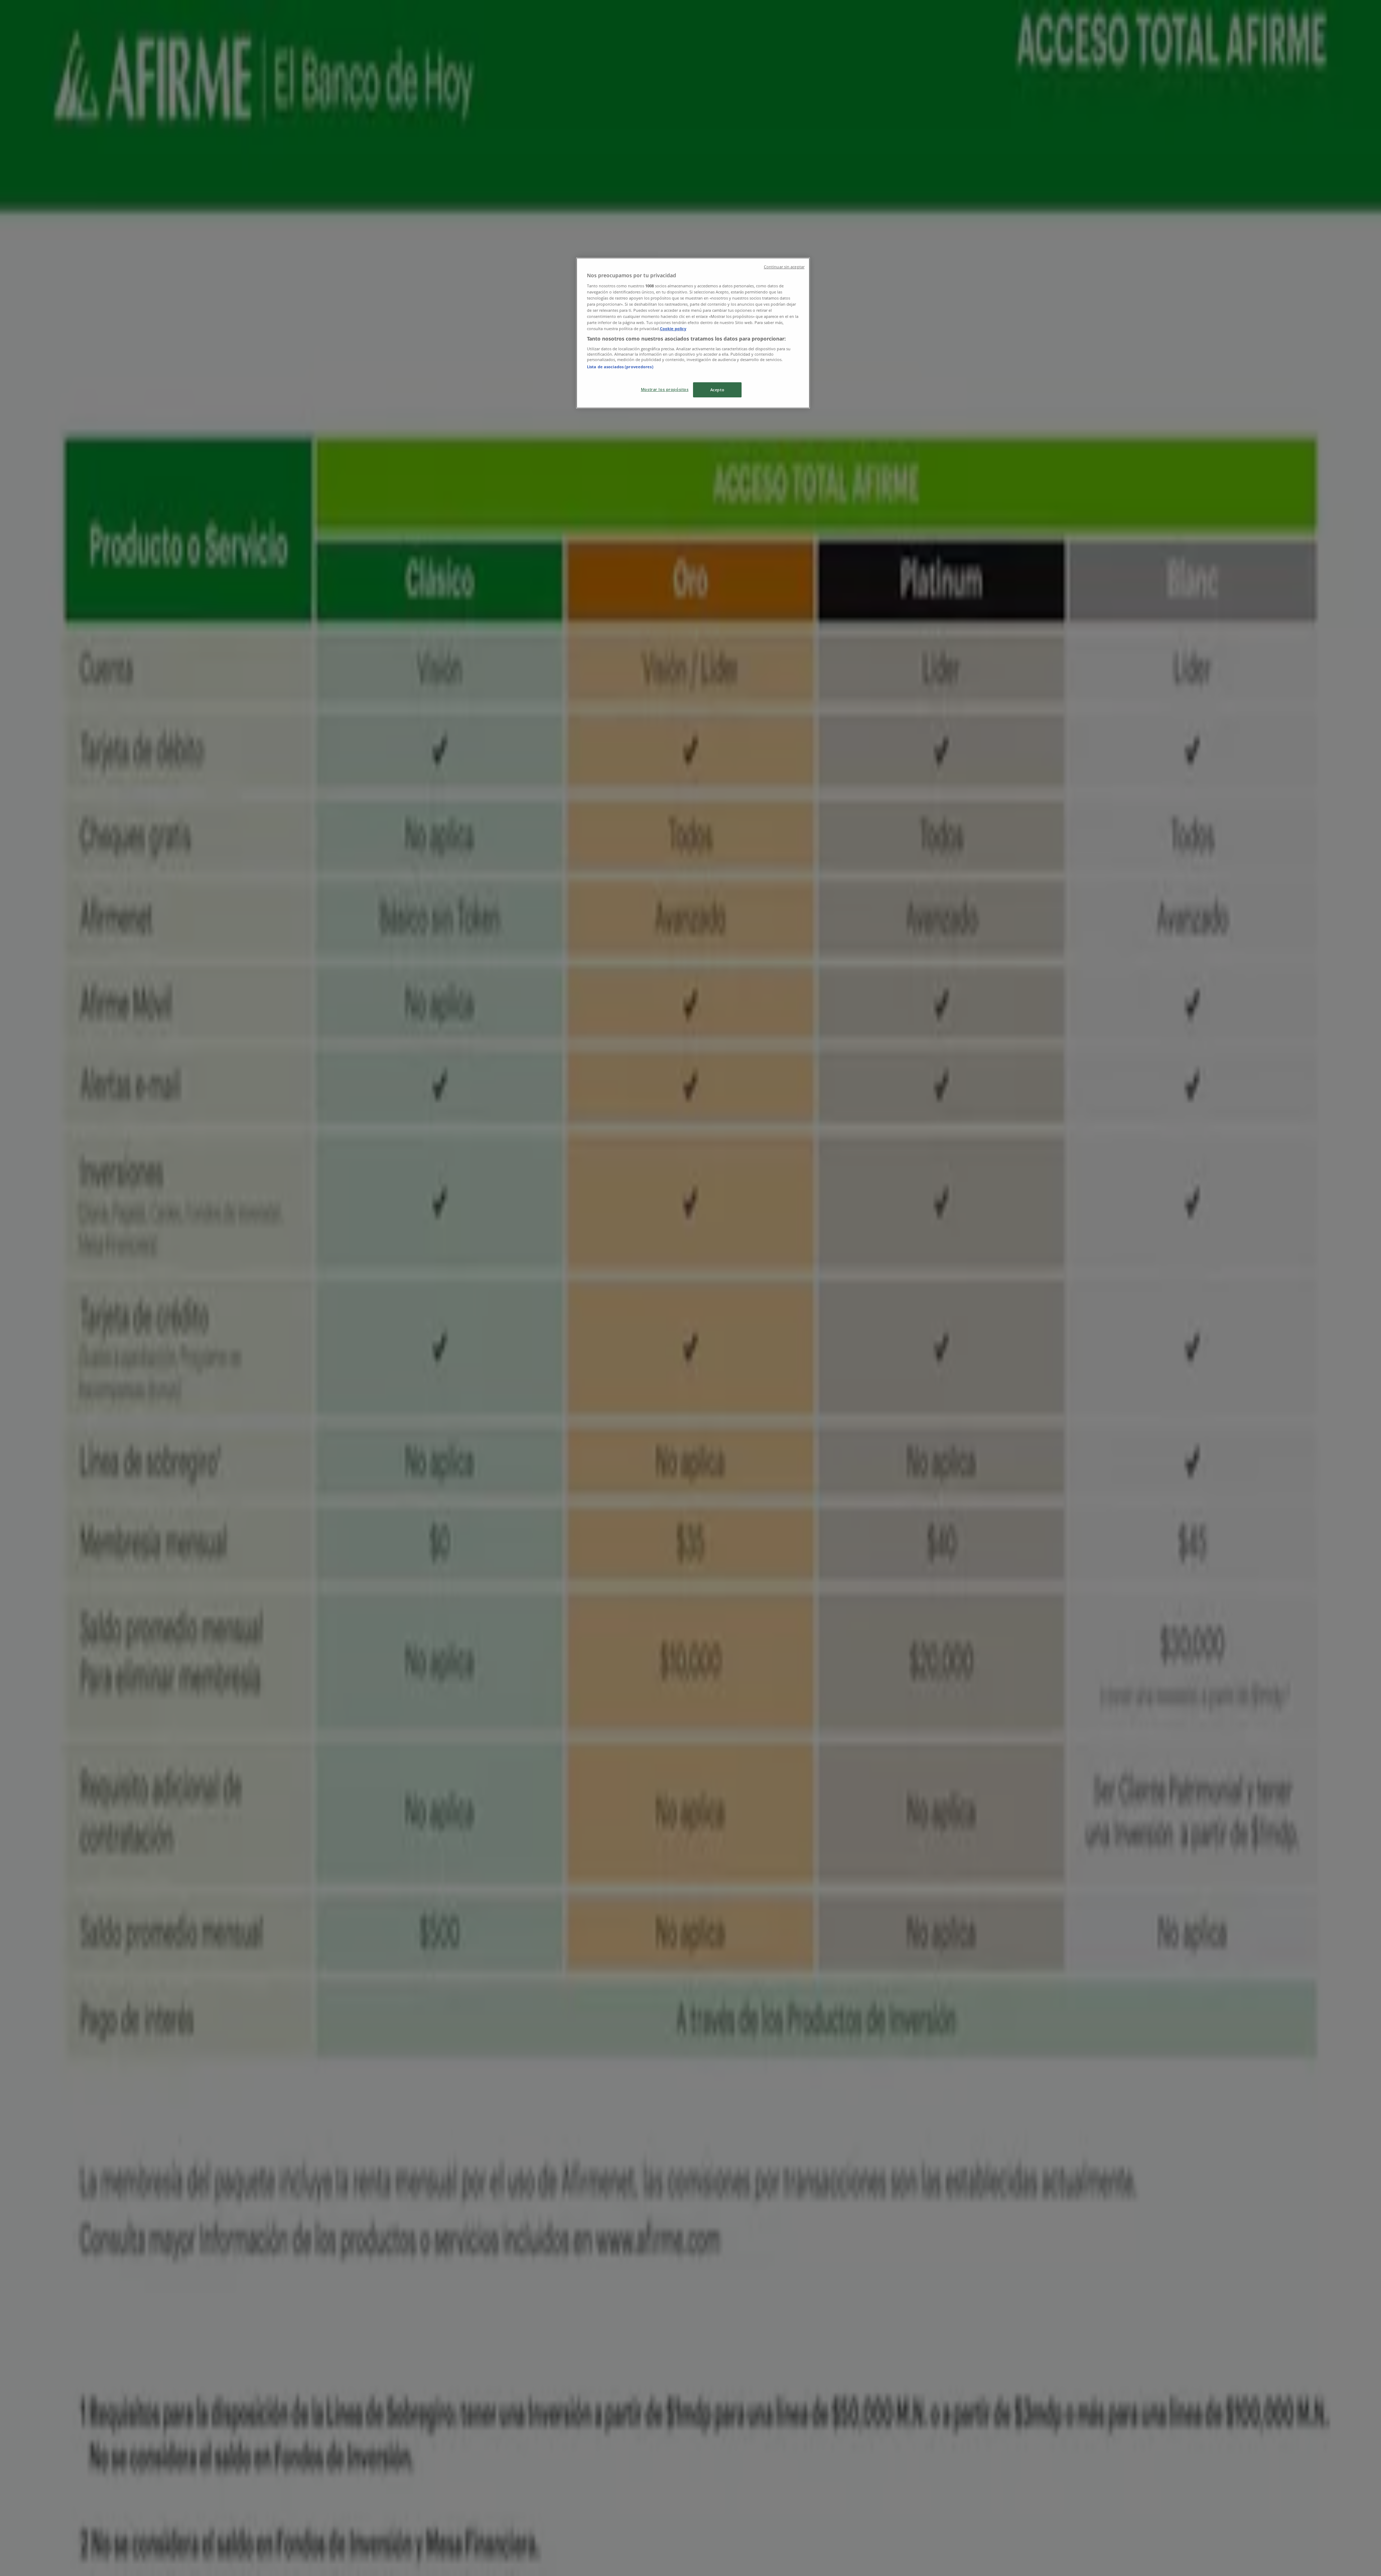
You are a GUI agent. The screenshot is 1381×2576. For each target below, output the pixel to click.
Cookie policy (673, 329)
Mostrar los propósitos (665, 389)
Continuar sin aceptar (784, 267)
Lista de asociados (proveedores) (620, 367)
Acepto (717, 390)
